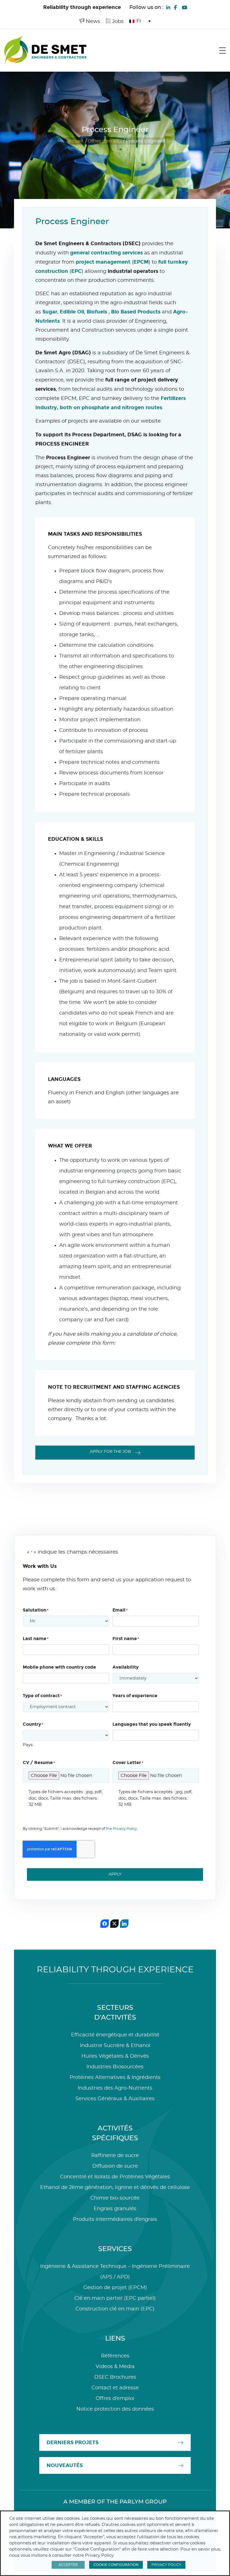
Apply (115, 1874)
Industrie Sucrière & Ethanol (115, 2046)
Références (115, 2356)
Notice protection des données (115, 2409)
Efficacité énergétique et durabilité (115, 2035)
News (92, 22)
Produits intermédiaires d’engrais (115, 2219)
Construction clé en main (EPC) (115, 2309)
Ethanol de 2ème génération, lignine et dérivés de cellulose (115, 2188)
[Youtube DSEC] (185, 7)
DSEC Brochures (115, 2377)
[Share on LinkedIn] (124, 1924)
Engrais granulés (115, 2209)
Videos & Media (115, 2367)
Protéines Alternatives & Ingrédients (115, 2078)
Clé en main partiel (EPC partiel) (115, 2298)
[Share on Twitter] (114, 1924)
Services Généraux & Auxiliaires (115, 2099)
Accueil (75, 141)
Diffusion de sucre (115, 2166)
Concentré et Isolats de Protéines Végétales (115, 2177)
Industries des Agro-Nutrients (115, 2088)
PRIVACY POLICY (166, 2565)
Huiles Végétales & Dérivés (115, 2056)
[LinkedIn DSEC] (168, 7)
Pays (28, 1745)
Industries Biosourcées (115, 2067)
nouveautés (65, 2465)
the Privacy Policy (121, 1829)
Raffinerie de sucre (115, 2156)
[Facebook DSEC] (175, 7)
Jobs (117, 22)
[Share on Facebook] (105, 1924)
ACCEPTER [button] (68, 2565)
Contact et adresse (115, 2388)
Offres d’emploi (105, 141)
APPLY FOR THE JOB (111, 1452)
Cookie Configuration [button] (116, 2565)
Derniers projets (73, 2442)
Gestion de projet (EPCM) (115, 2288)
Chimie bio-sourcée (115, 2198)
